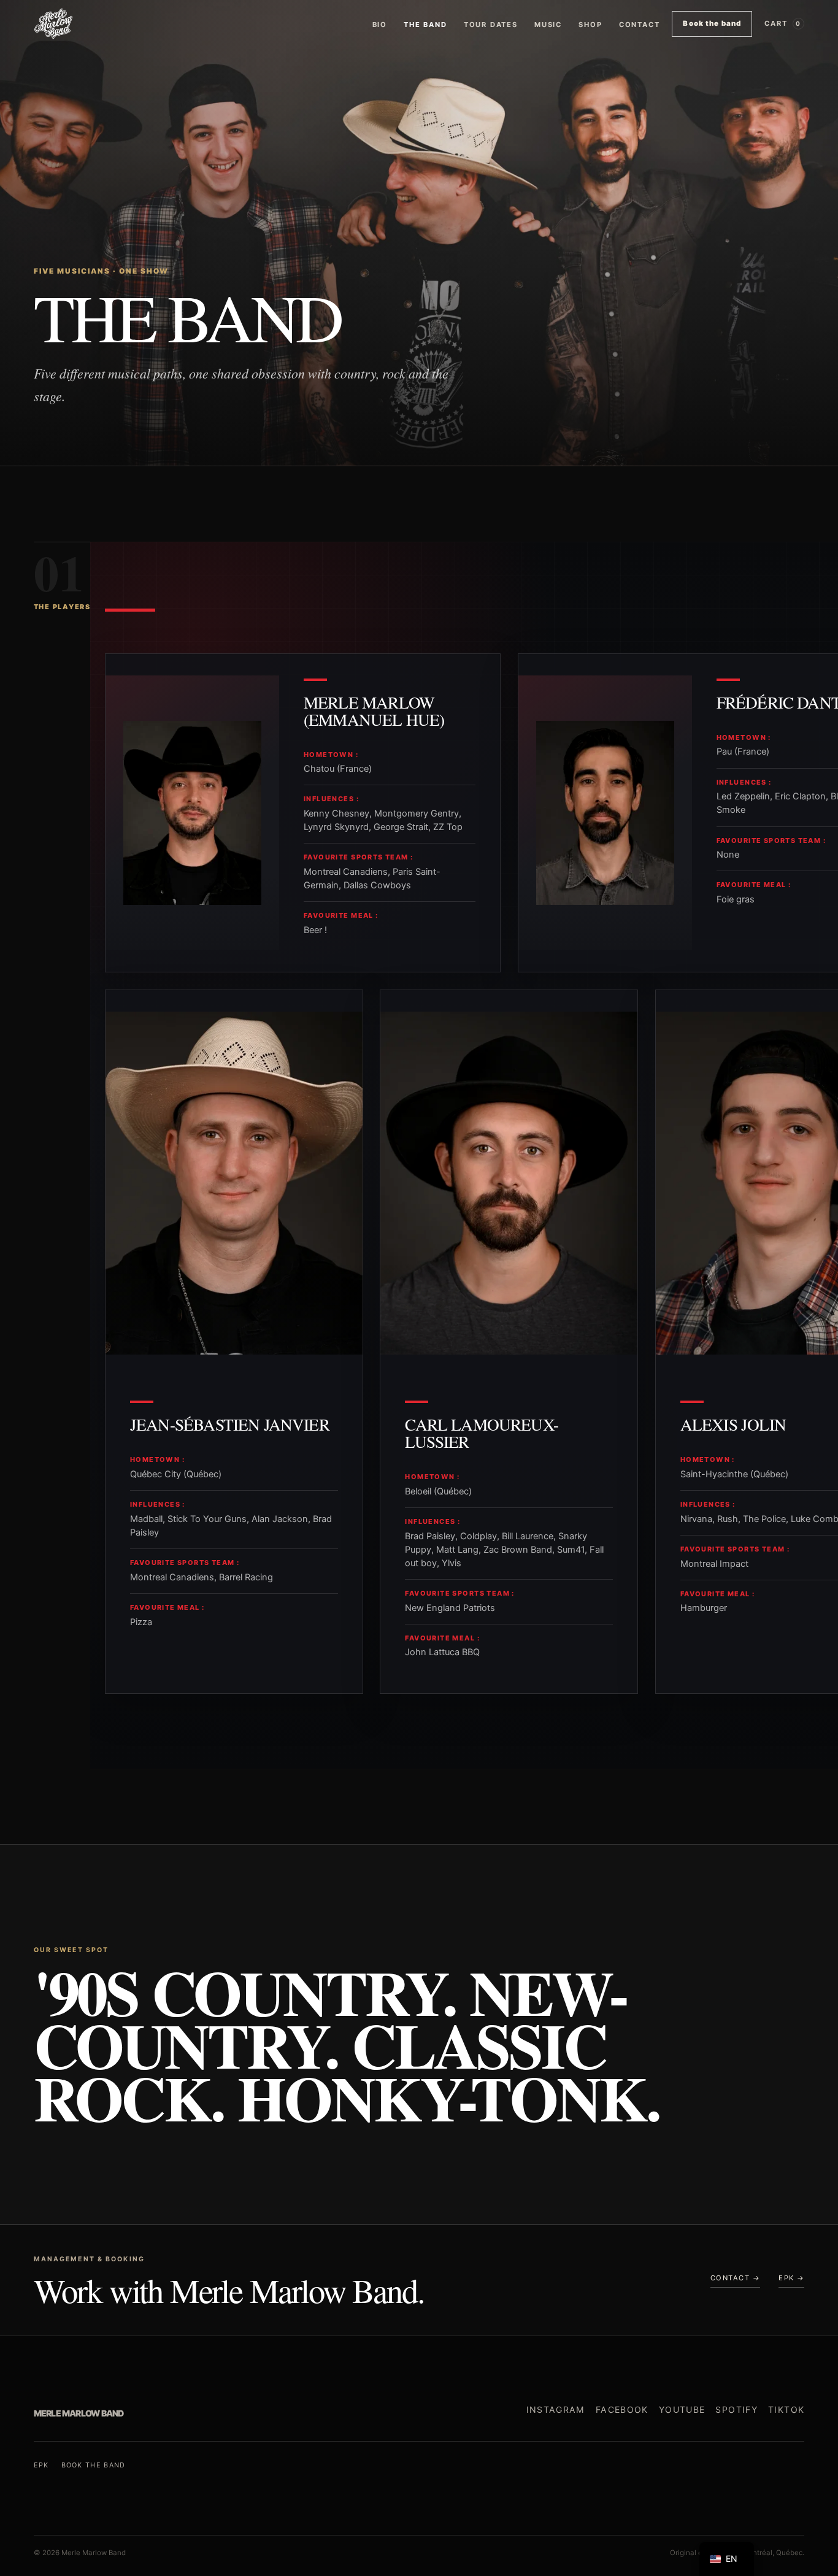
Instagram (556, 2409)
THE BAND (425, 25)
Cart (783, 23)
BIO (380, 25)
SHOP (590, 25)
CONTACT (640, 25)
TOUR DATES (491, 25)
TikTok (786, 2409)
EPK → (791, 2278)
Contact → (735, 2278)
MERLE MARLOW (79, 2413)
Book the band (712, 23)
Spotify (736, 2409)
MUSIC (548, 25)
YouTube (682, 2409)
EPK (41, 2465)
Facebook (622, 2409)
